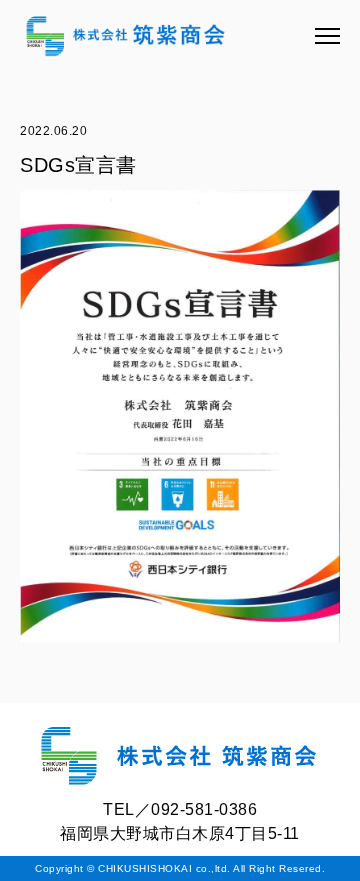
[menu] (327, 36)
